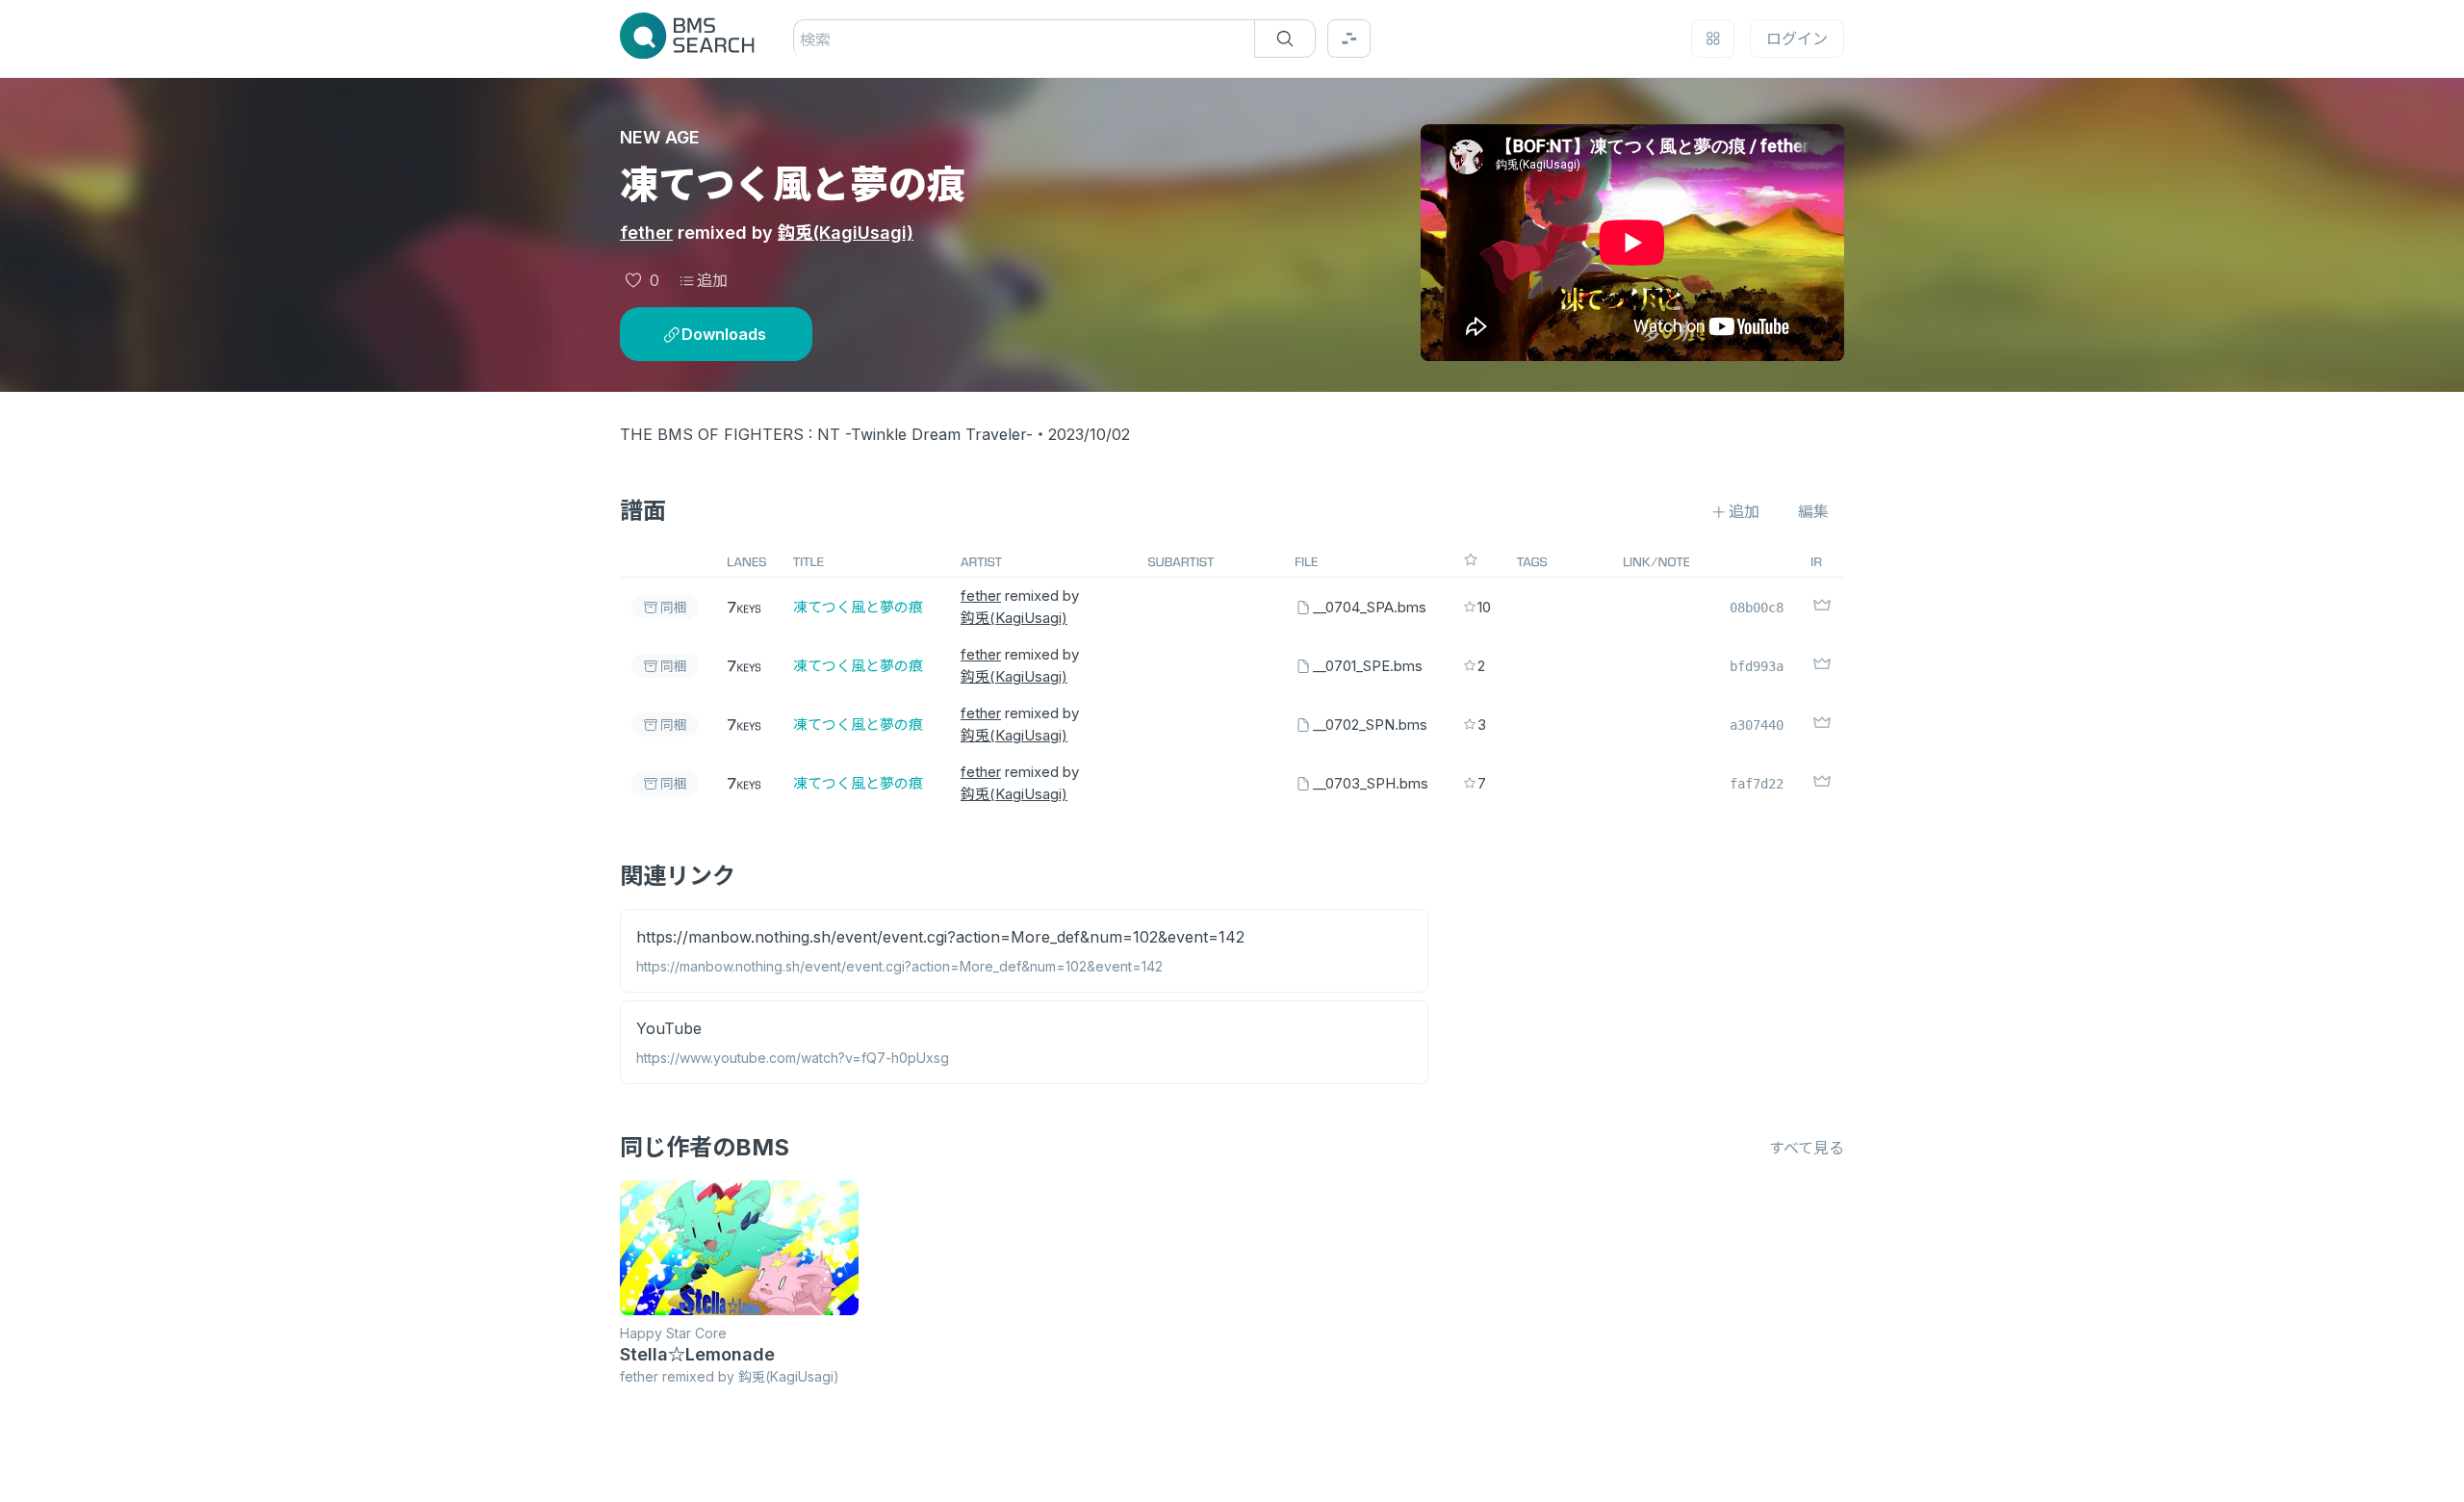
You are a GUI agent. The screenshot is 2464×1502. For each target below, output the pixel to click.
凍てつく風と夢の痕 (858, 607)
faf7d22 (1757, 784)
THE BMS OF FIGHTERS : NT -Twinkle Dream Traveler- (826, 434)
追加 (712, 280)
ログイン (1797, 39)
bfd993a (1757, 666)
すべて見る (1807, 1148)
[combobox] (802, 39)
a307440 (1757, 725)
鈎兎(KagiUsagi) (846, 233)
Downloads (724, 334)
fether (646, 233)
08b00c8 (1757, 608)
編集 (1813, 511)
